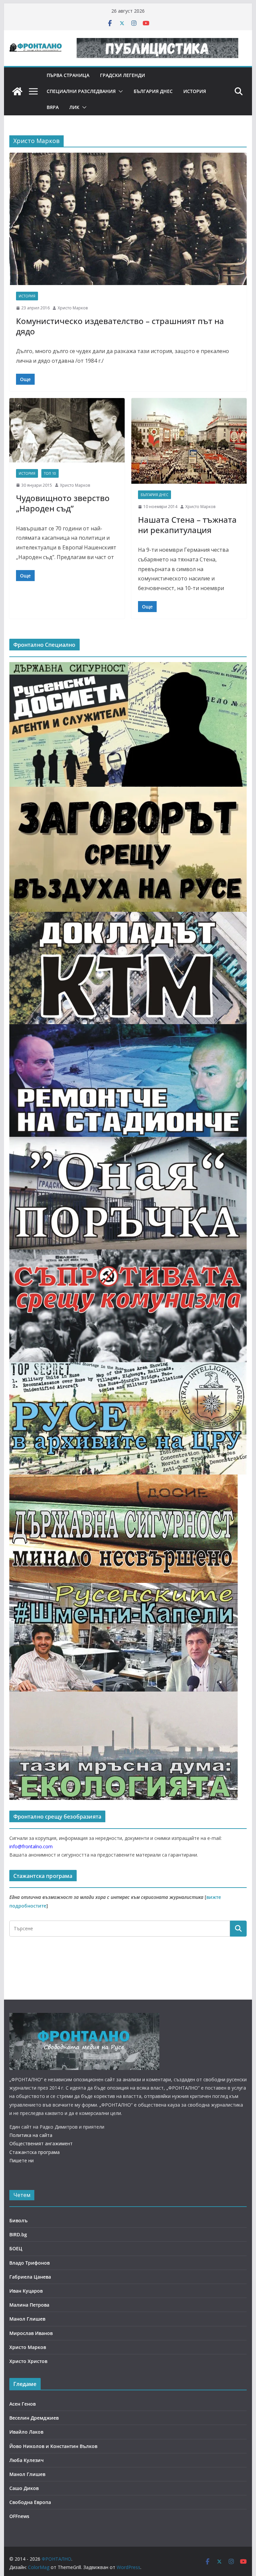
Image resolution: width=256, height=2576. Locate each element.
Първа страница (68, 75)
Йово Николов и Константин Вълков (53, 2446)
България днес (153, 91)
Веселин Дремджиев (34, 2418)
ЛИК (74, 107)
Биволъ (18, 2220)
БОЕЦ (16, 2248)
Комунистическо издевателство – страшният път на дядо (120, 326)
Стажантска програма (34, 2152)
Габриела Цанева (30, 2277)
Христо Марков (73, 308)
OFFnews (19, 2516)
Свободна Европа (30, 2502)
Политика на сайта (31, 2135)
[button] (119, 91)
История (195, 91)
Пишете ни (21, 2160)
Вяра (53, 107)
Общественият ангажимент (41, 2143)
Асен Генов (22, 2404)
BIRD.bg (18, 2234)
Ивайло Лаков (26, 2432)
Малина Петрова (29, 2305)
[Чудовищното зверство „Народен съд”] (67, 430)
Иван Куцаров (26, 2291)
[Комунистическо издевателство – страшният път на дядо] (128, 219)
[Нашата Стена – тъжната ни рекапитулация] (189, 441)
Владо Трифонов (29, 2263)
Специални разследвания (81, 91)
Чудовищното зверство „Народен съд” (63, 503)
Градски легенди (122, 75)
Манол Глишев (27, 2319)
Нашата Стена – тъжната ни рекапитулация (187, 525)
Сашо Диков (24, 2488)
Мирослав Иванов (31, 2333)
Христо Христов (28, 2361)
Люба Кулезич (26, 2460)
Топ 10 (50, 473)
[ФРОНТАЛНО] (17, 91)
